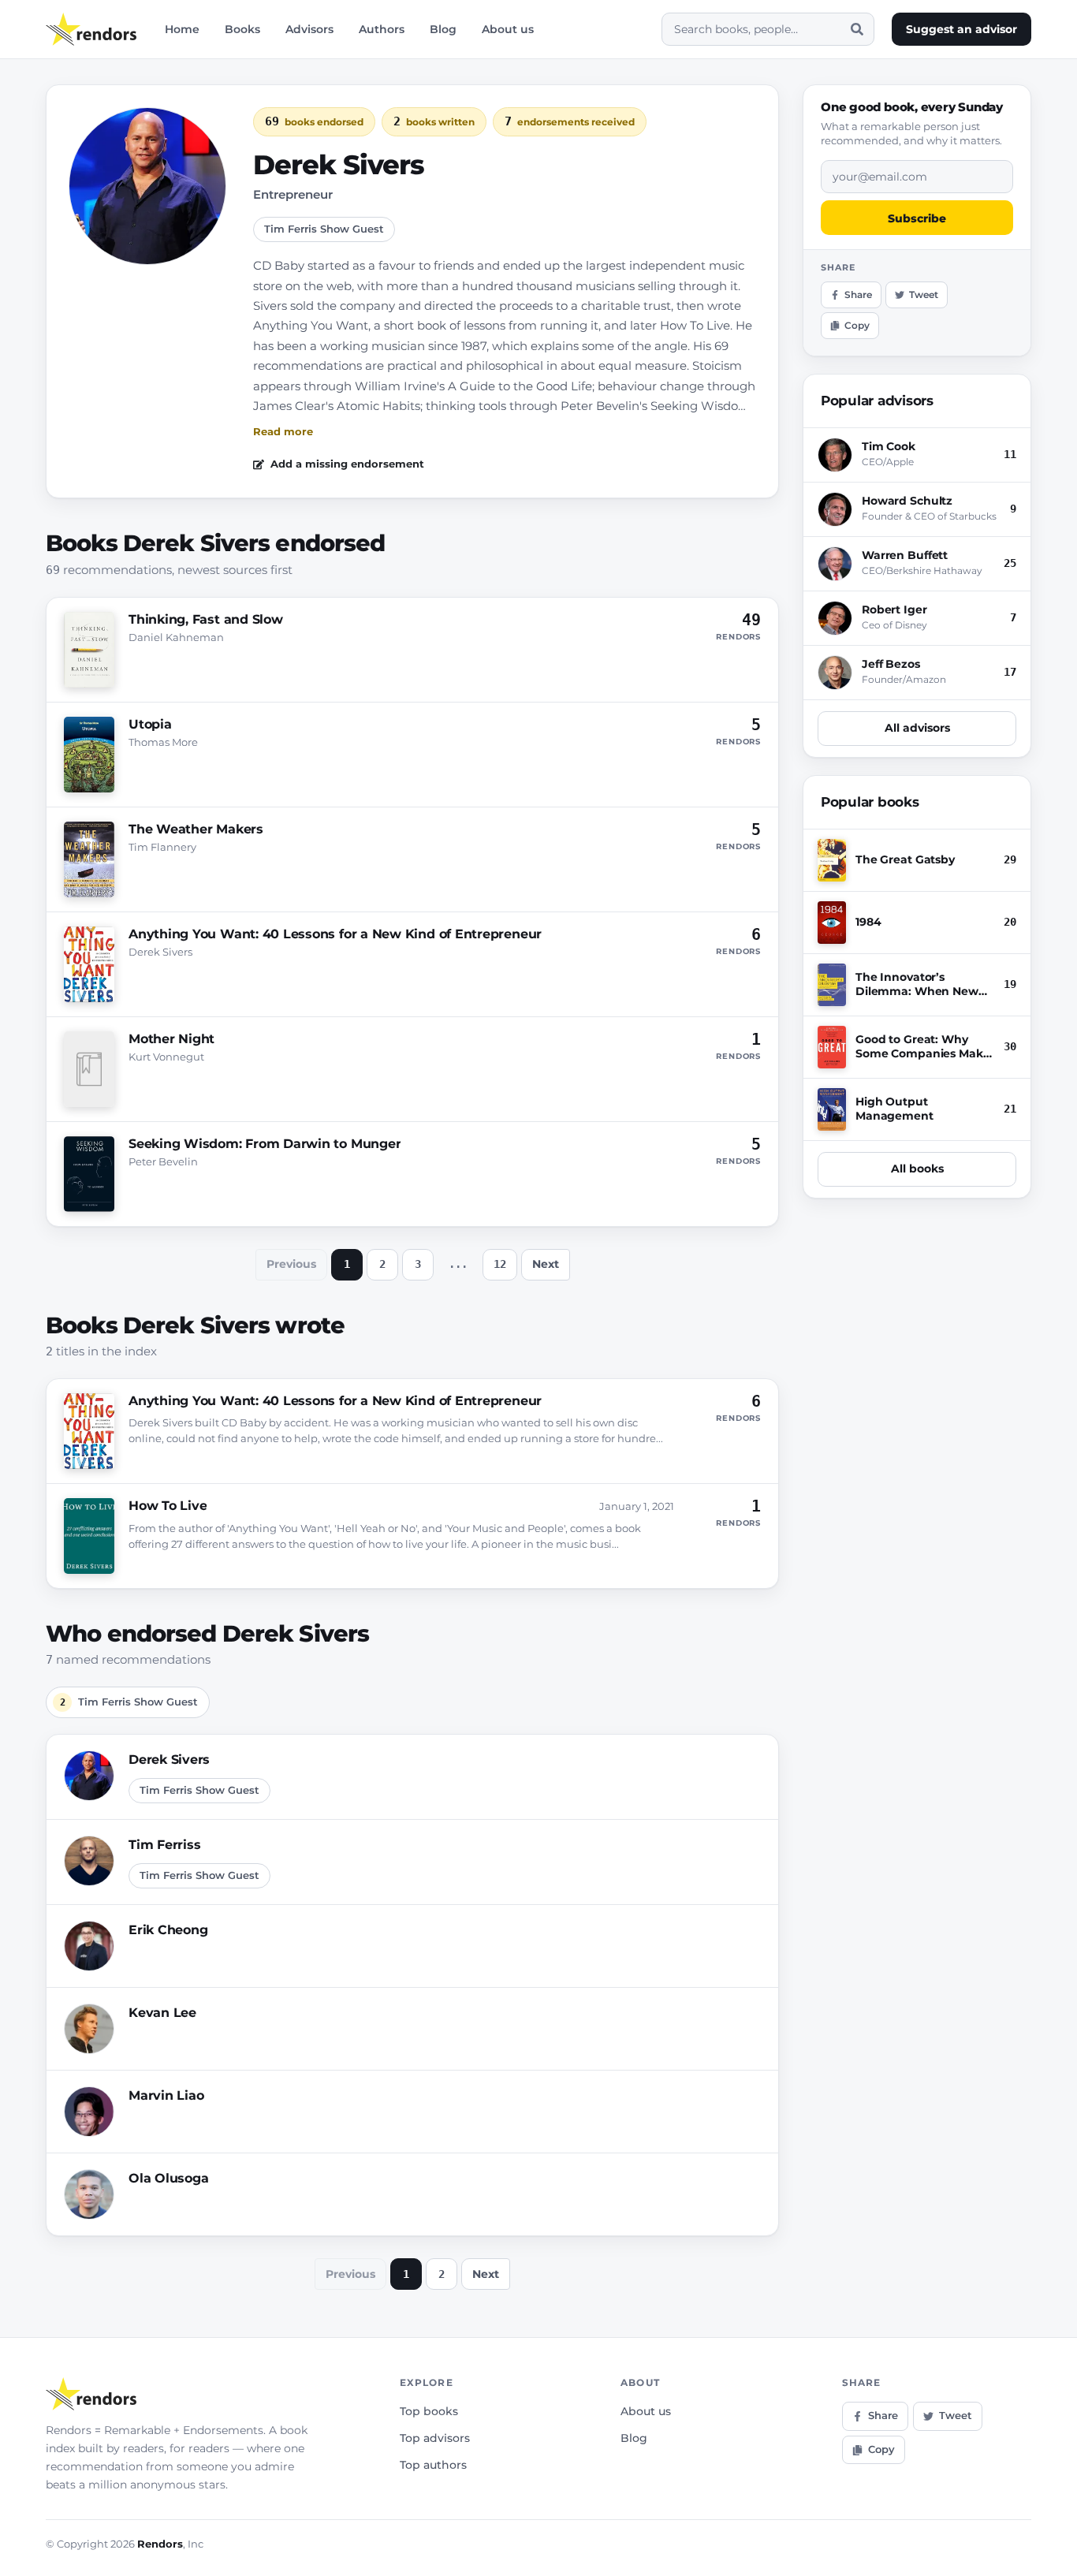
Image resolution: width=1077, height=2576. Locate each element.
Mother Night (171, 1039)
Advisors (309, 29)
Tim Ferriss (164, 1845)
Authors (382, 29)
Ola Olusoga (168, 2178)
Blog (443, 29)
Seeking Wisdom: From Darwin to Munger (265, 1144)
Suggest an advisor (961, 29)
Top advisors (435, 2438)
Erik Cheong (168, 1930)
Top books (429, 2411)
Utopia (150, 724)
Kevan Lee (162, 2013)
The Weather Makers (196, 829)
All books (917, 1169)
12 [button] (500, 1264)
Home (182, 29)
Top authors (433, 2465)
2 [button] (382, 1264)
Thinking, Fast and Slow (206, 619)
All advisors (917, 728)
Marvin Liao (166, 2095)
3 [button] (418, 1264)
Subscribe (917, 218)
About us (508, 29)
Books (242, 29)
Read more (283, 431)
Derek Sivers (169, 1760)
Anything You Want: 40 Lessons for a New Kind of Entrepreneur (335, 934)
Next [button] (546, 1264)
